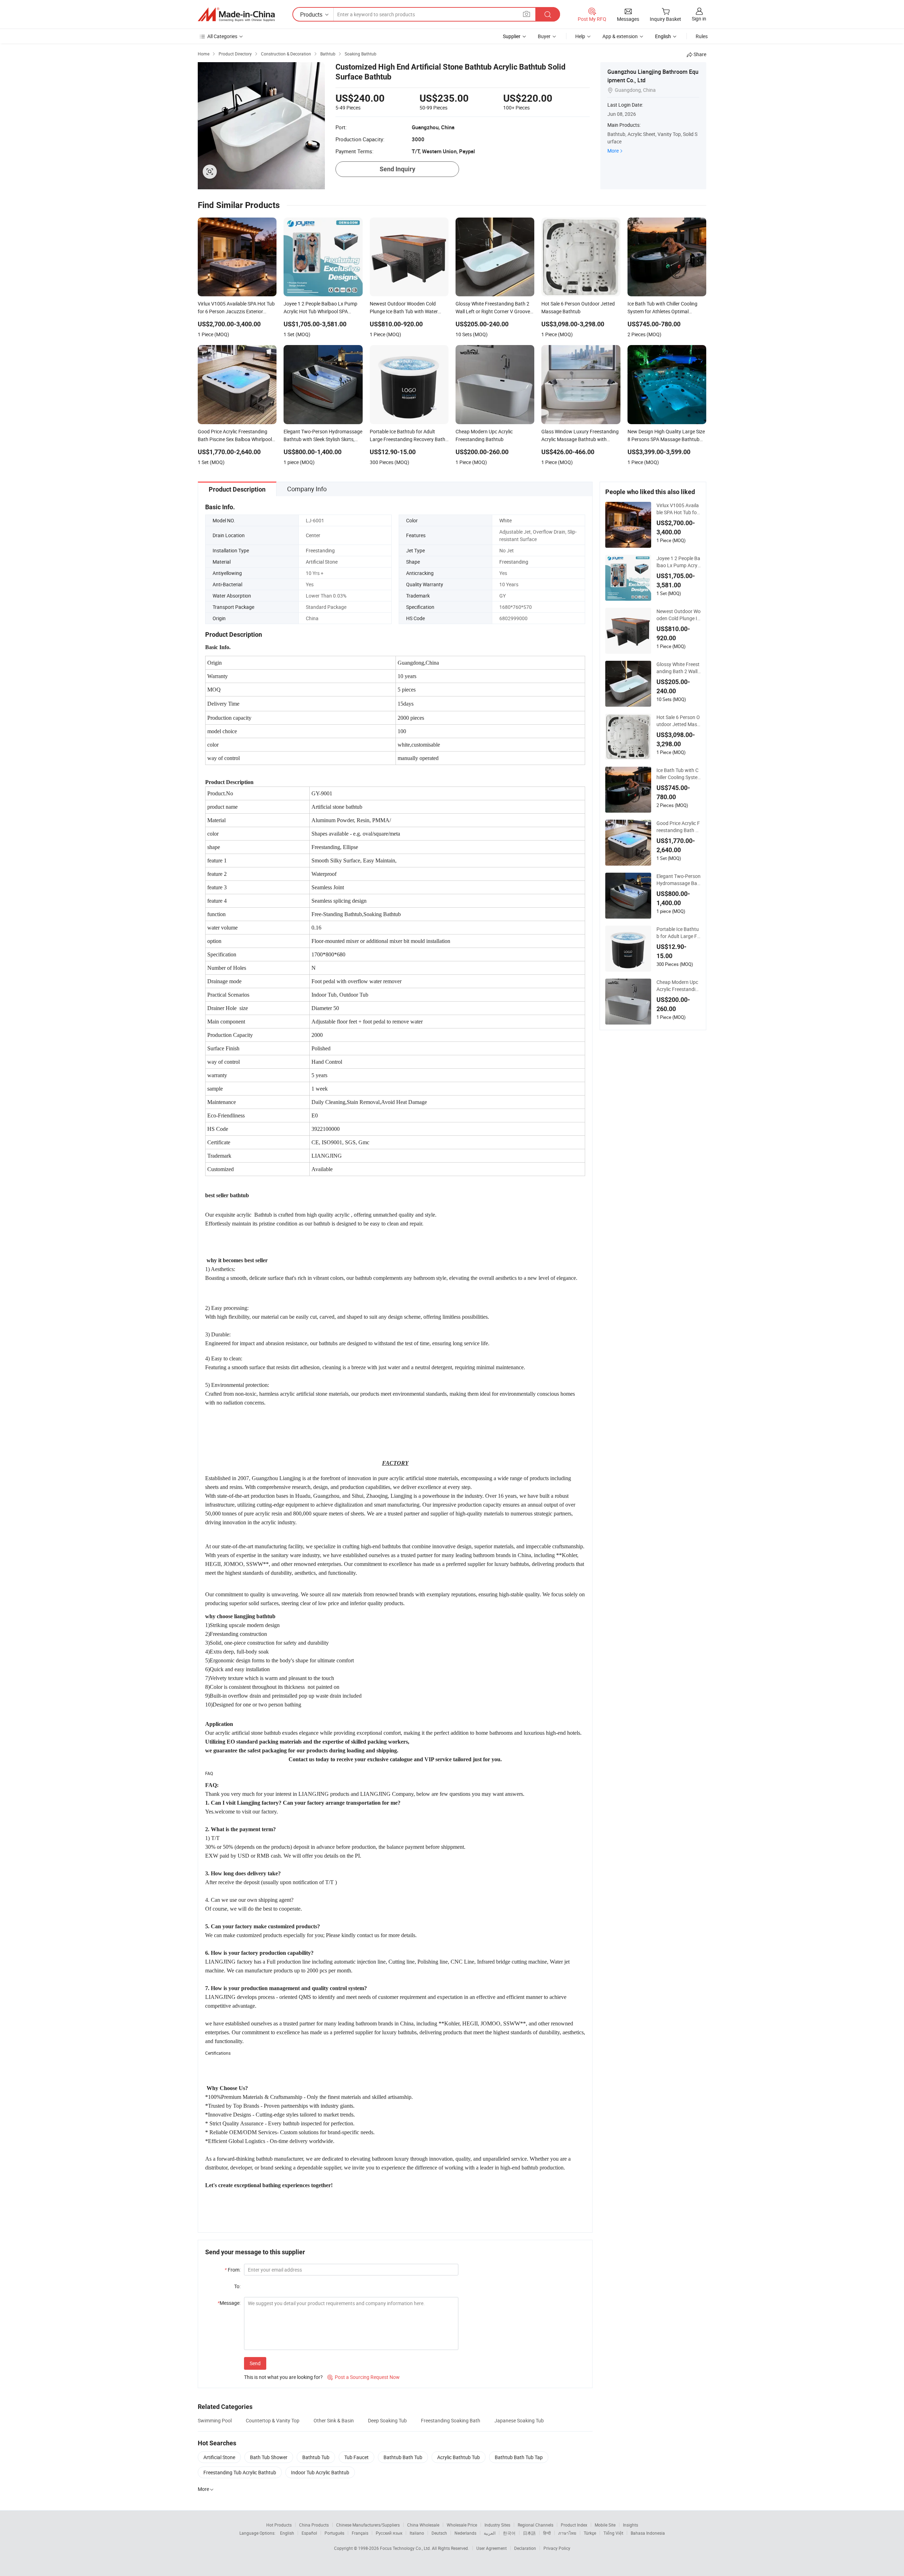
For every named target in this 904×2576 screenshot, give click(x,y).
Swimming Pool (215, 2420)
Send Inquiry (397, 169)
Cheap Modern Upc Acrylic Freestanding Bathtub (677, 986)
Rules (702, 36)
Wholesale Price (462, 2525)
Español (309, 2533)
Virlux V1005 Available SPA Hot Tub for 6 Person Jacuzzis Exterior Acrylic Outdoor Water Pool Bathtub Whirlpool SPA (679, 509)
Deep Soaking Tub (387, 2420)
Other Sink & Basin (334, 2420)
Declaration (525, 2548)
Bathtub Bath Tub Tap (519, 2457)
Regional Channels (536, 2525)
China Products (314, 2525)
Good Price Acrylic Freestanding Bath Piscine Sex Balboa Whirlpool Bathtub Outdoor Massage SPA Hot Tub (678, 827)
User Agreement (492, 2548)
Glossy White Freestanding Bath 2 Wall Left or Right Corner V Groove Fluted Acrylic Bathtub (678, 668)
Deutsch (439, 2533)
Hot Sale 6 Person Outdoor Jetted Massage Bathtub (678, 721)
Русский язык (389, 2533)
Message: (229, 2303)
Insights (631, 2525)
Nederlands (465, 2533)
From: (233, 2270)
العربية (490, 2533)
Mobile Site (605, 2525)
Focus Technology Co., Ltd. (406, 2548)
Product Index (574, 2525)
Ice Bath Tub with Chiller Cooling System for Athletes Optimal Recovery (677, 774)
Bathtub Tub (316, 2457)
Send (255, 2363)
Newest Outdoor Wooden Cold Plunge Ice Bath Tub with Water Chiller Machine (679, 615)
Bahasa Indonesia (648, 2533)
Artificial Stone (322, 562)
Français (360, 2533)
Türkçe (590, 2533)
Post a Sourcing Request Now (364, 2377)
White (505, 520)
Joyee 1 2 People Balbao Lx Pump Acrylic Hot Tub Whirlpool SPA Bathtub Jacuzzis (678, 562)
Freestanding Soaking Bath (451, 2420)
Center (313, 535)
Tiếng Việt (613, 2533)
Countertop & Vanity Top (273, 2420)
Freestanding (320, 550)
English (287, 2533)
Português (334, 2533)
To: (237, 2286)
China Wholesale (423, 2525)
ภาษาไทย (567, 2533)
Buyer (544, 36)
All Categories (222, 36)
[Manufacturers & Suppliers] (236, 14)
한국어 (509, 2533)
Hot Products (279, 2525)
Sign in (699, 19)
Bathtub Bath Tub (403, 2457)
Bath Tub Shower (269, 2457)
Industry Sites (497, 2525)
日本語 (529, 2533)
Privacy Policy (557, 2548)
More (613, 151)
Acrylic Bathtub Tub (459, 2457)
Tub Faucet (356, 2457)
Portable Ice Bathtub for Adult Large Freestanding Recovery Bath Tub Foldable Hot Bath (678, 933)
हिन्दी (547, 2533)
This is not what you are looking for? (283, 2377)
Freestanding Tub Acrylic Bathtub (240, 2472)
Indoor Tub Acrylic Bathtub (320, 2472)
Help (580, 36)
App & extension (620, 36)
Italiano (417, 2533)
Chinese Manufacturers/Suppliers (368, 2525)
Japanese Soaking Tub (519, 2420)
